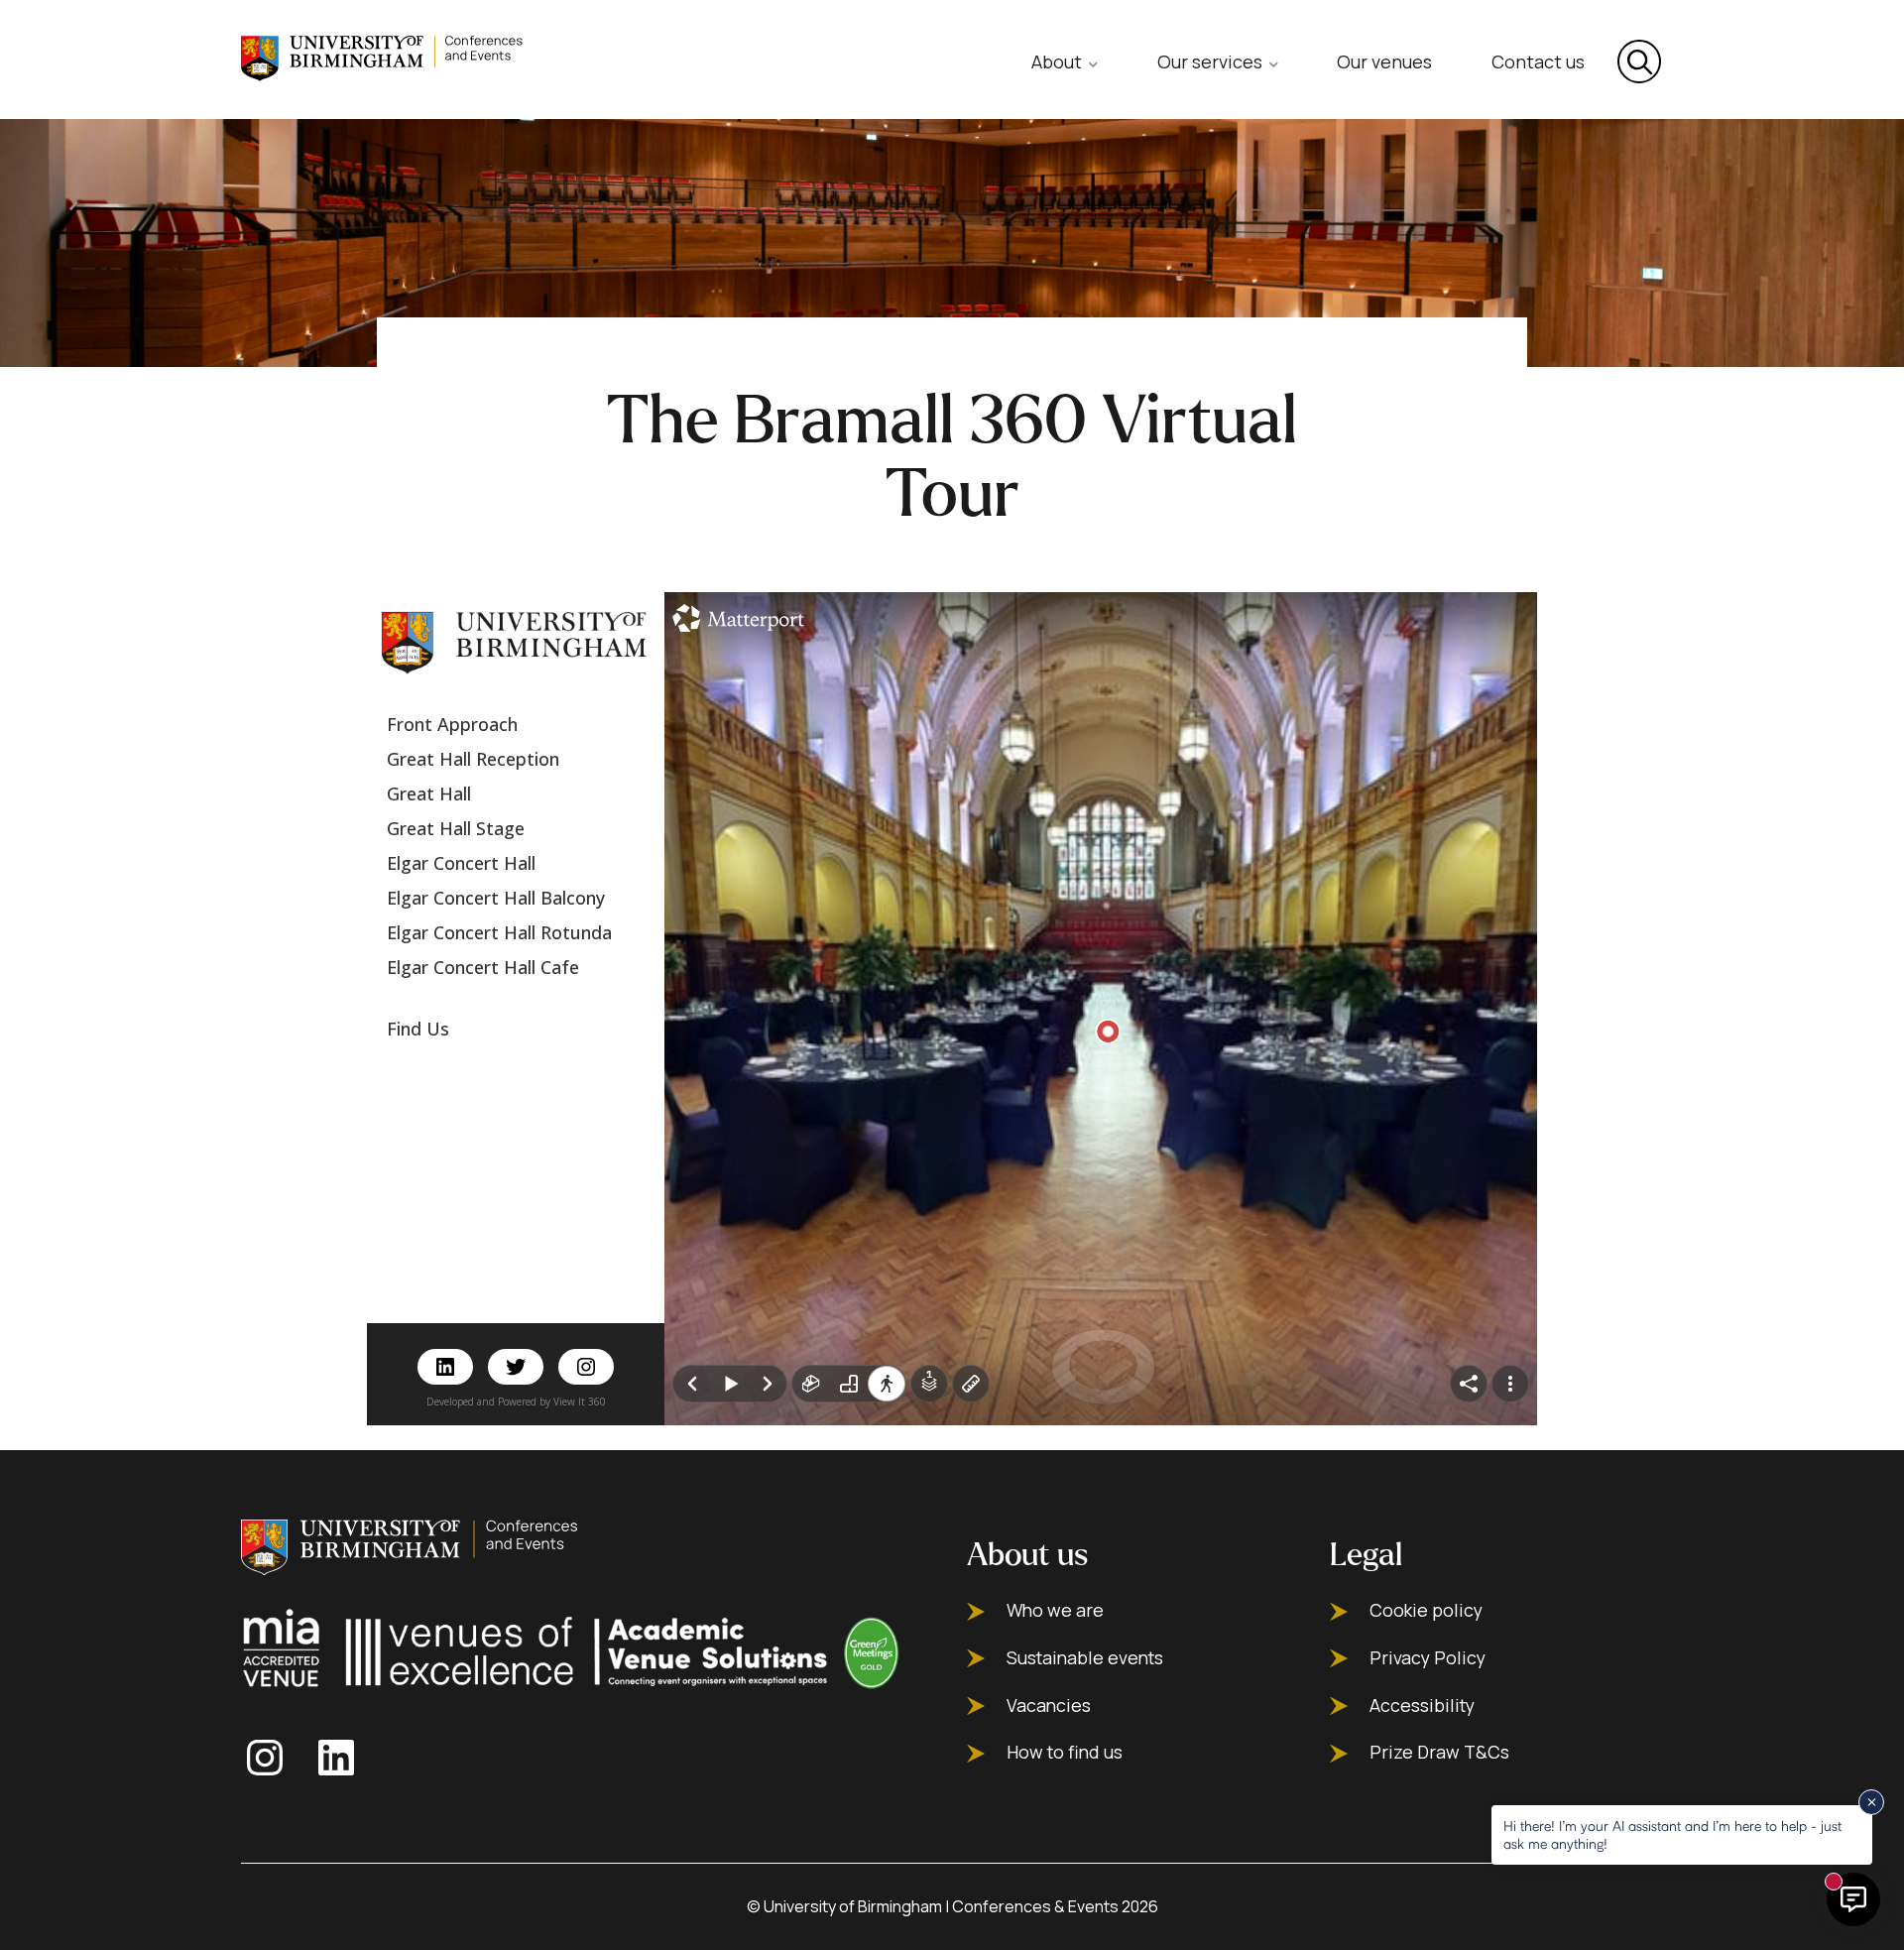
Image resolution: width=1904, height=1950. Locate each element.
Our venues (1384, 61)
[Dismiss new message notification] (1871, 1802)
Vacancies (1049, 1706)
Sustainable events (1085, 1658)
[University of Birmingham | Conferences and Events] (384, 57)
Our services (1210, 61)
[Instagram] (271, 1758)
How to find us (1065, 1752)
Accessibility (1422, 1706)
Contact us (1538, 61)
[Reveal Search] (1639, 61)
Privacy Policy (1428, 1658)
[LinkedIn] (342, 1758)
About (1057, 61)
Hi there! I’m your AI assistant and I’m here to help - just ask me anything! (1672, 1834)
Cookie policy (1426, 1610)
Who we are (1055, 1610)
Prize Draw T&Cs (1439, 1752)
